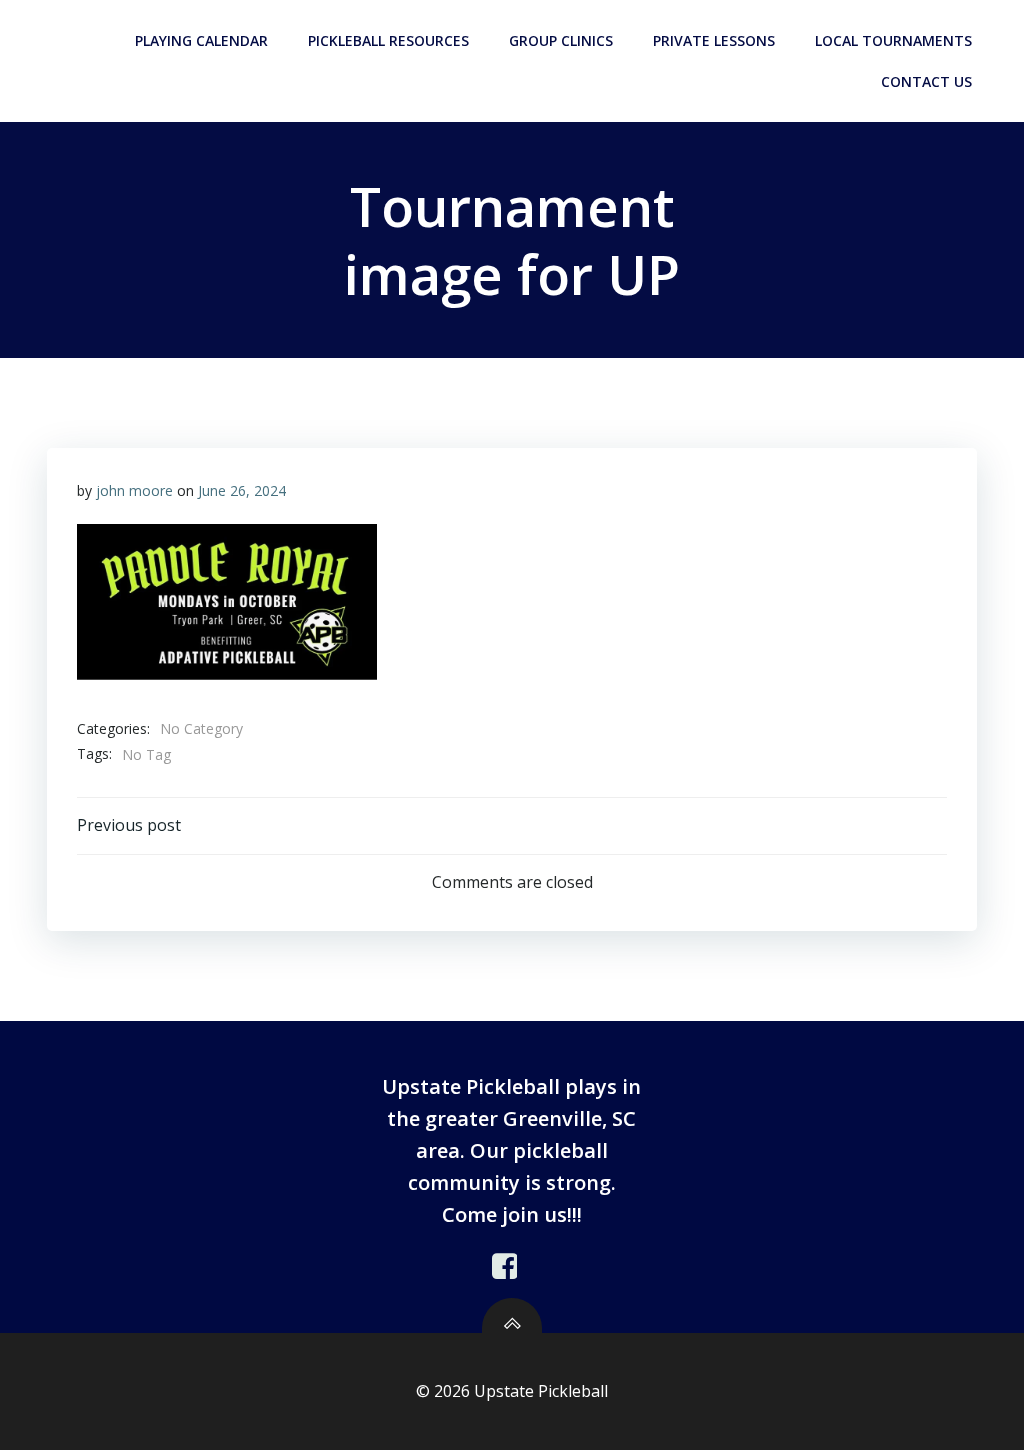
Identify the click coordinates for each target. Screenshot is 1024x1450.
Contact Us (926, 81)
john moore (134, 490)
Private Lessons (714, 40)
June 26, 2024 (242, 490)
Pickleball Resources (388, 40)
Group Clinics (561, 40)
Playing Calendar (201, 40)
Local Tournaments (893, 40)
